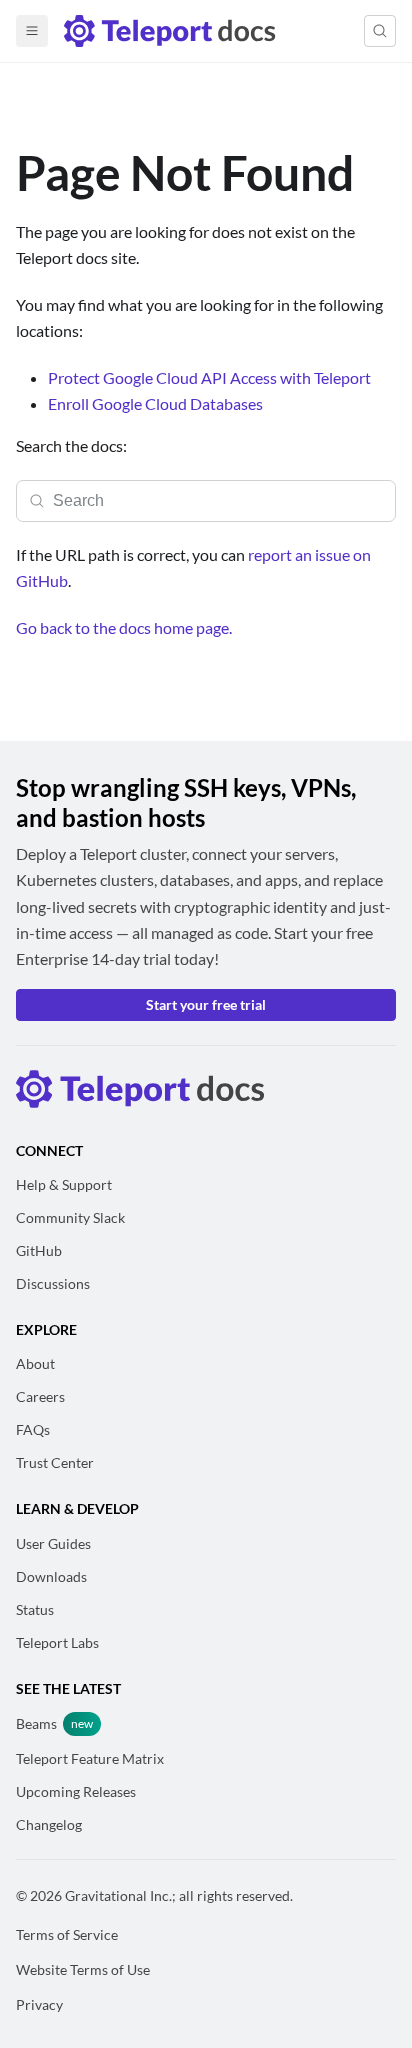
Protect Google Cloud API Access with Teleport (209, 377)
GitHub (39, 1250)
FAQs (33, 1429)
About (35, 1363)
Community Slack (70, 1217)
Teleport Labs (57, 1642)
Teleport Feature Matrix (90, 1758)
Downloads (51, 1576)
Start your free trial (206, 1004)
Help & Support (64, 1184)
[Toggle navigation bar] (32, 31)
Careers (40, 1396)
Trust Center (55, 1462)
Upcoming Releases (76, 1791)
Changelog (49, 1824)
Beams (36, 1723)
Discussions (53, 1283)
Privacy (39, 2004)
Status (35, 1609)
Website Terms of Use (83, 1969)
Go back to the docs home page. (124, 627)
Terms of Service (67, 1934)
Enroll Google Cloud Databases (155, 403)
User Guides (53, 1543)
